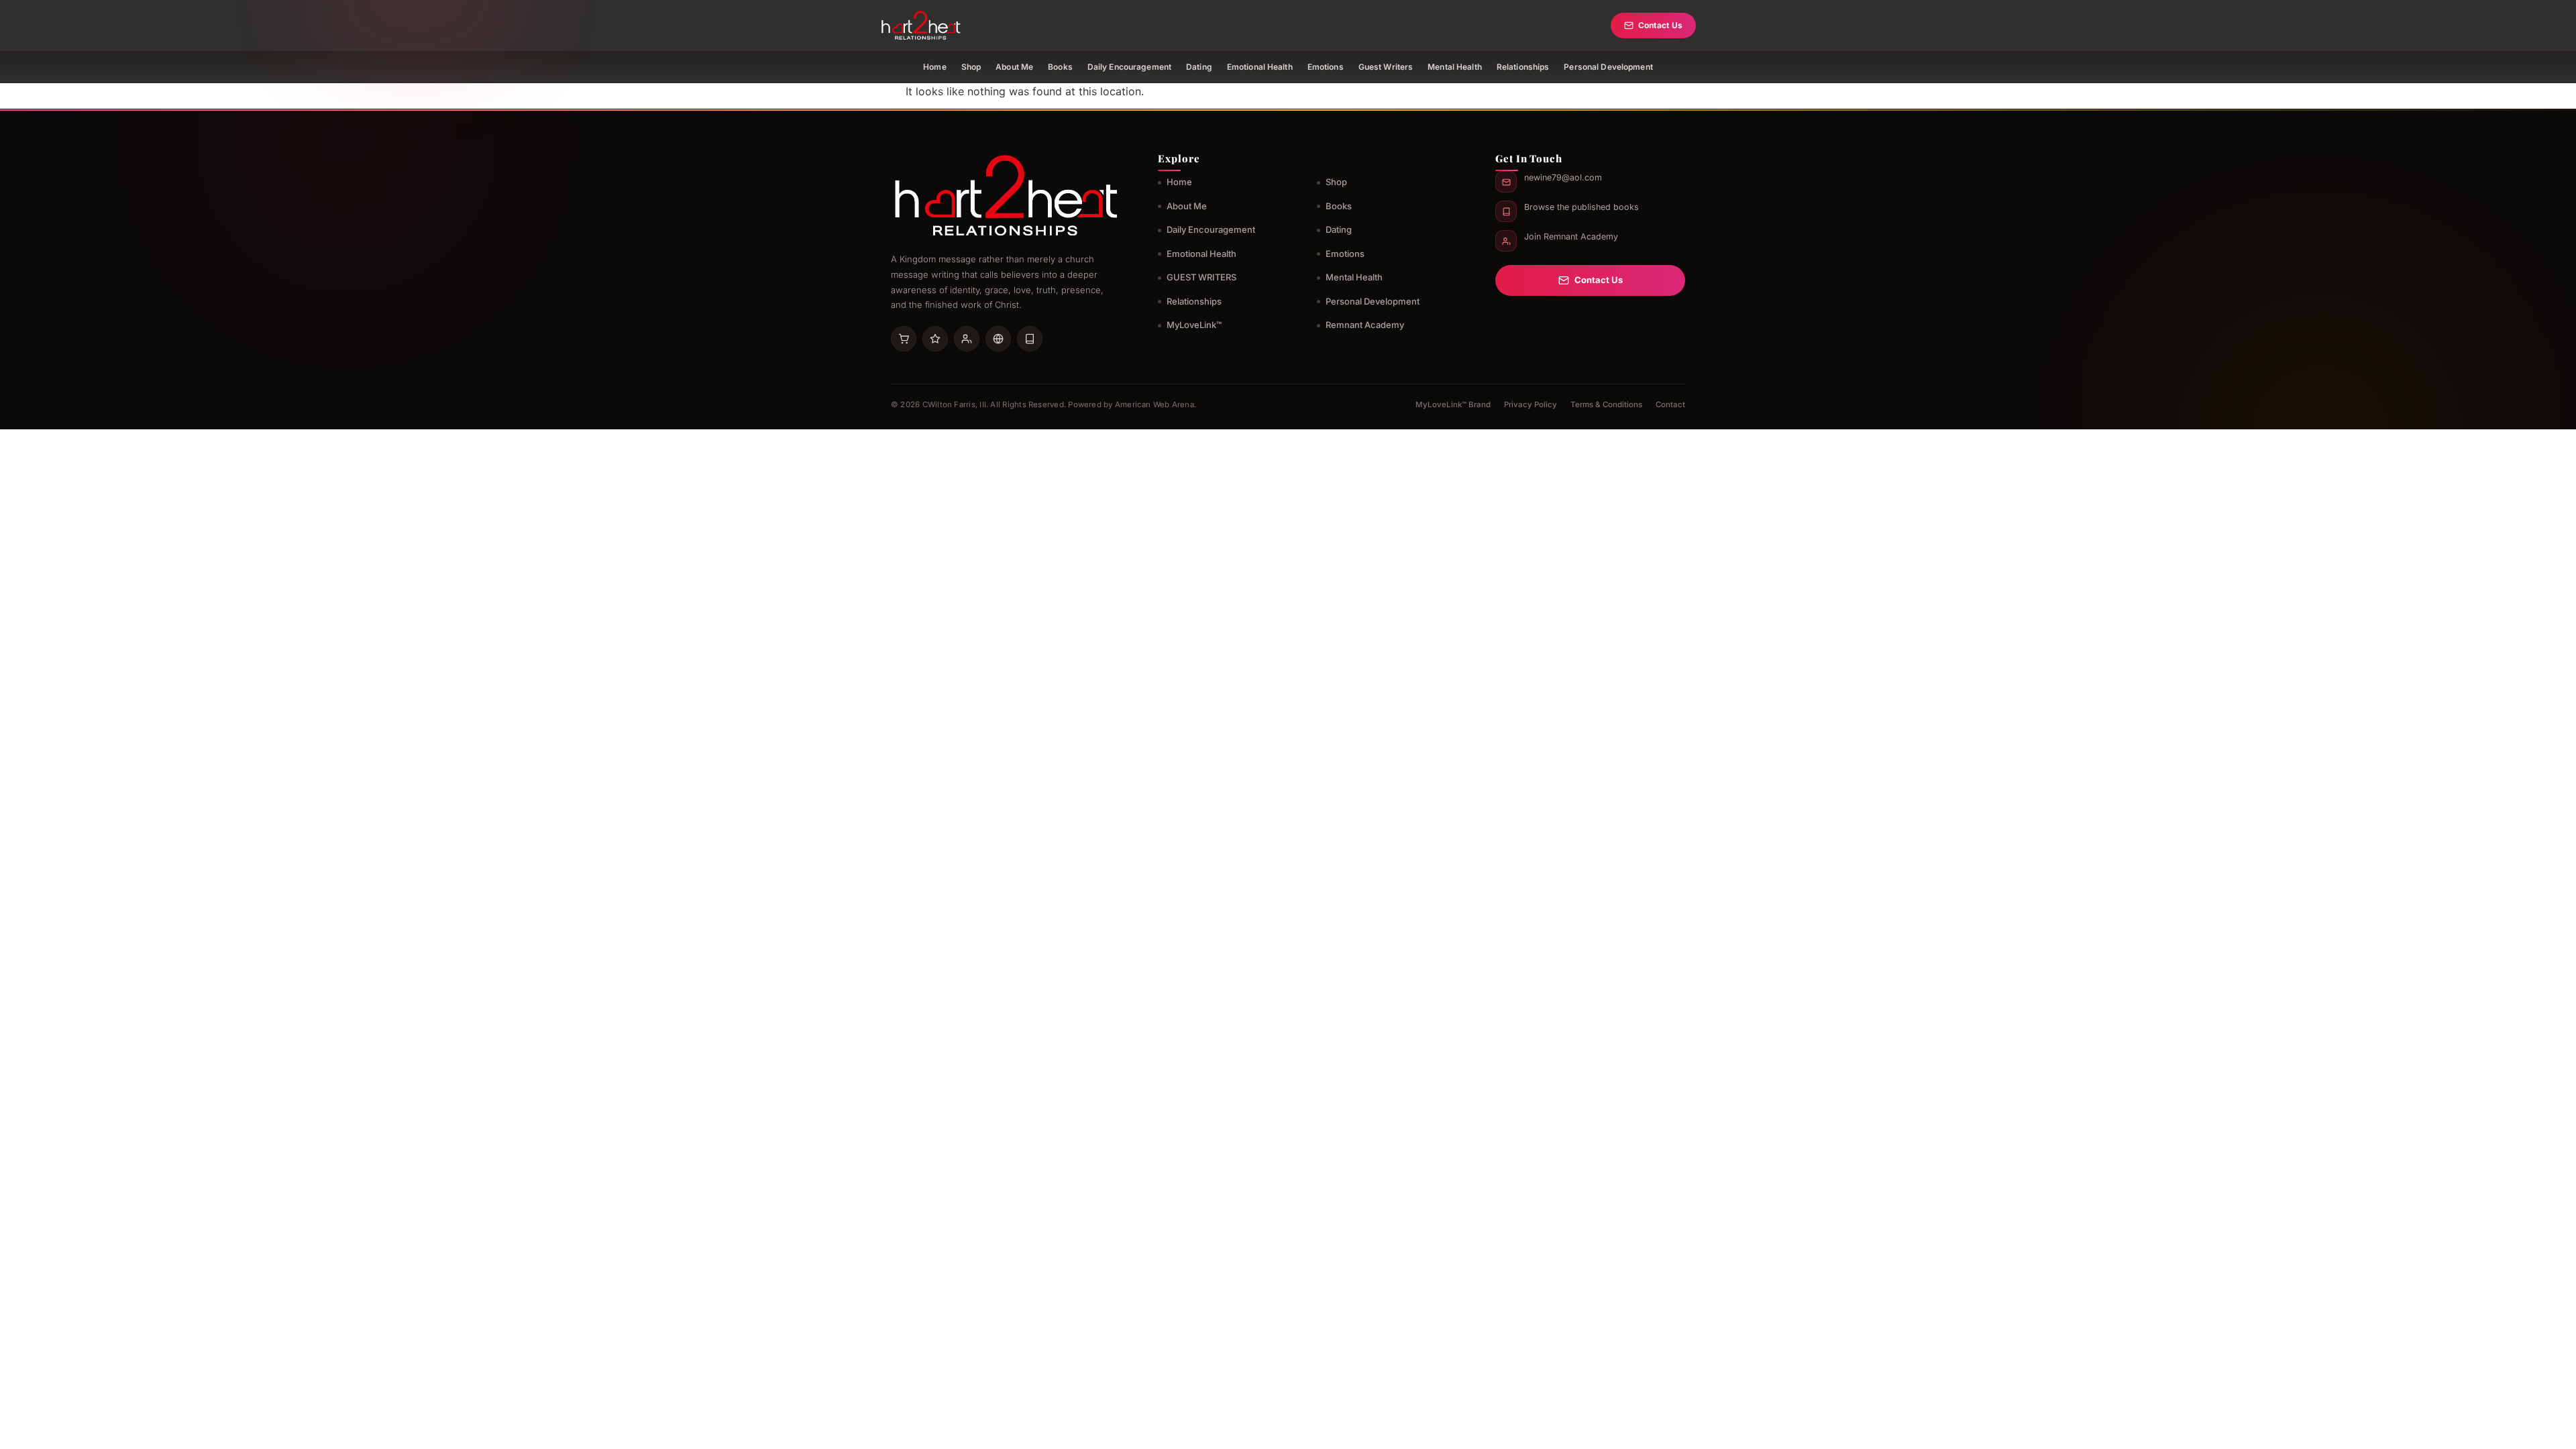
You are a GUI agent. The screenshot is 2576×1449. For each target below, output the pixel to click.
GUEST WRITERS (1201, 277)
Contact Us (1660, 25)
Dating (1199, 67)
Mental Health (1455, 67)
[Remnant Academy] (967, 339)
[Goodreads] (935, 339)
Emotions (1326, 67)
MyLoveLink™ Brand (1453, 405)
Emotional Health (1260, 67)
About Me (1014, 67)
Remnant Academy (1365, 325)
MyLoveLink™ (1194, 325)
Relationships (1523, 67)
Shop (971, 67)
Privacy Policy (1531, 405)
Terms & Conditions (1606, 405)
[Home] (921, 25)
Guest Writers (1386, 67)
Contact (1670, 405)
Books (1060, 67)
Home (934, 67)
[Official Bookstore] (998, 339)
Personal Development (1608, 67)
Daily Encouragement (1129, 67)
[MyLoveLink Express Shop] (1030, 339)
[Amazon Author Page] (904, 339)
